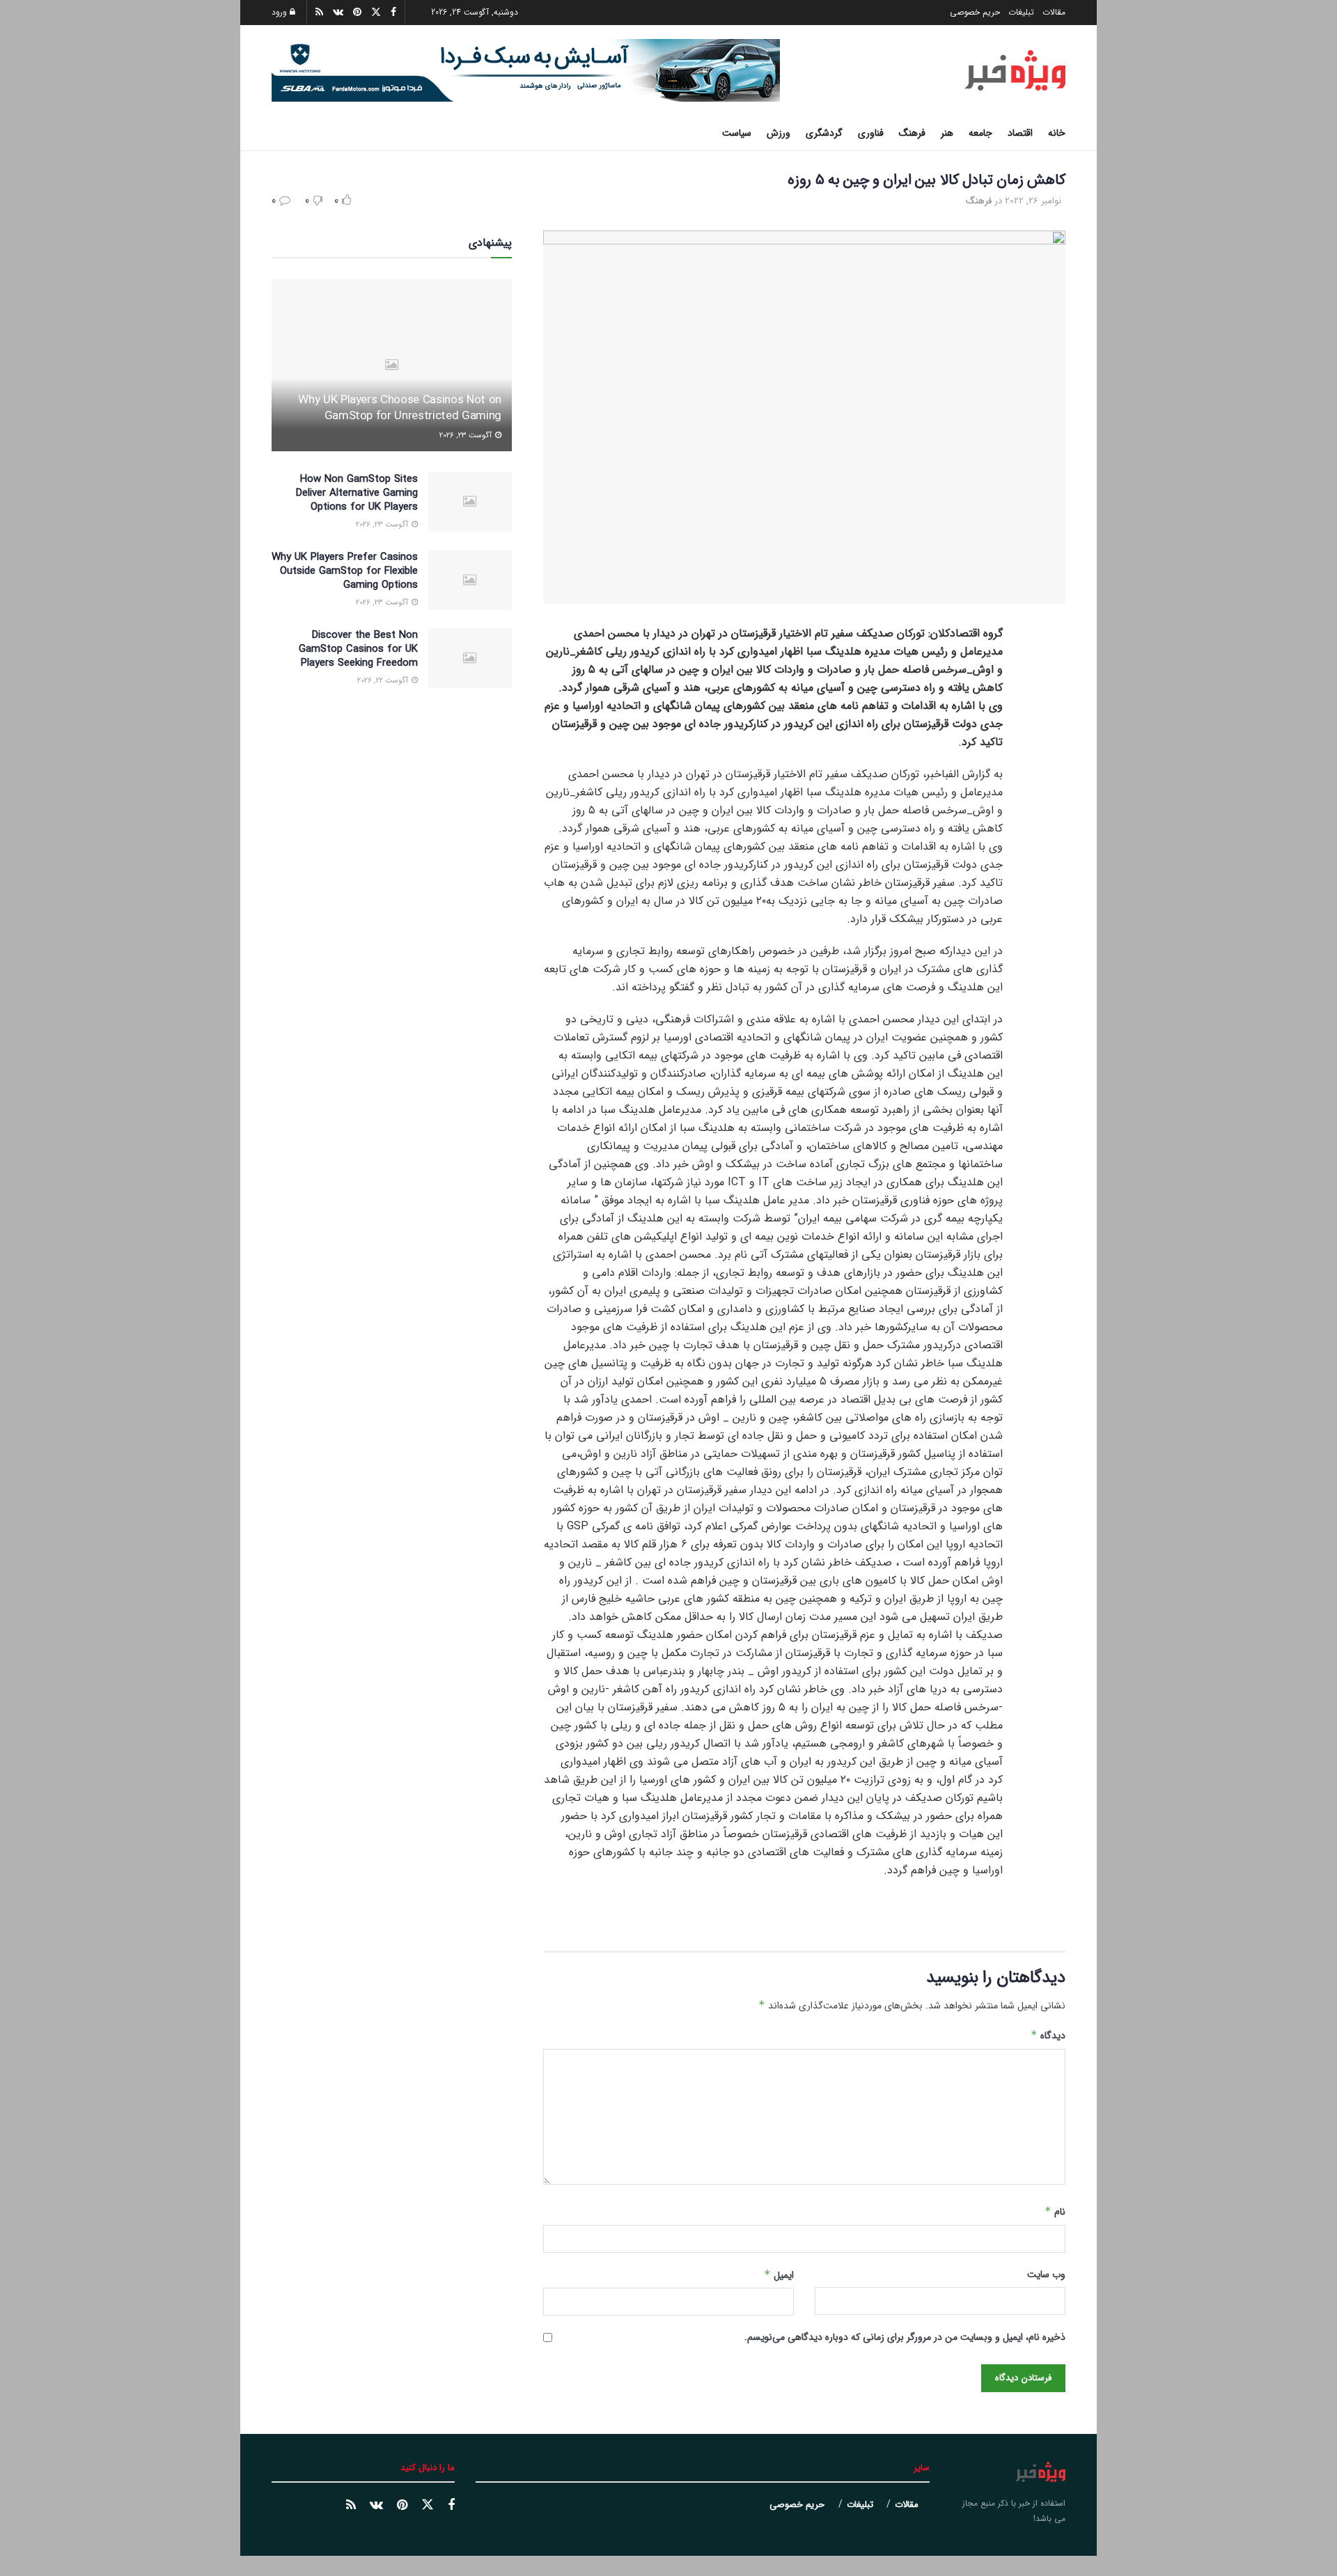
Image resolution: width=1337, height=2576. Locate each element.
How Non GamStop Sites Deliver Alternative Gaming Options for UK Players (357, 493)
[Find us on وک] (376, 2506)
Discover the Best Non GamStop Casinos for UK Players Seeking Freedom (358, 649)
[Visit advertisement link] (526, 70)
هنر (947, 133)
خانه (1057, 133)
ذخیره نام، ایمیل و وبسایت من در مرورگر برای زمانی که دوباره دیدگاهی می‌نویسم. (905, 2337)
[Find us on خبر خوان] (351, 2506)
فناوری (871, 133)
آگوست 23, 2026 (467, 436)
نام (1055, 2212)
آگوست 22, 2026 (384, 681)
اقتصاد (1020, 133)
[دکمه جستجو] (277, 133)
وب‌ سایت (1046, 2274)
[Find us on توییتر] (428, 2505)
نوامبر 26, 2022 (1033, 201)
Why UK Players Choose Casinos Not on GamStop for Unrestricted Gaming (400, 408)
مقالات (1054, 12)
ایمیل (779, 2275)
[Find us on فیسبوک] (451, 2506)
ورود (281, 12)
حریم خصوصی (975, 12)
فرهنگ (912, 133)
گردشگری (824, 133)
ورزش (779, 133)
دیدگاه (1048, 2036)
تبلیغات (1021, 12)
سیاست (737, 133)
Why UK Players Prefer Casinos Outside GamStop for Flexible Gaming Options (345, 571)
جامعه (980, 133)
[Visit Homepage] (1015, 70)
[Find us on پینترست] (402, 2506)
